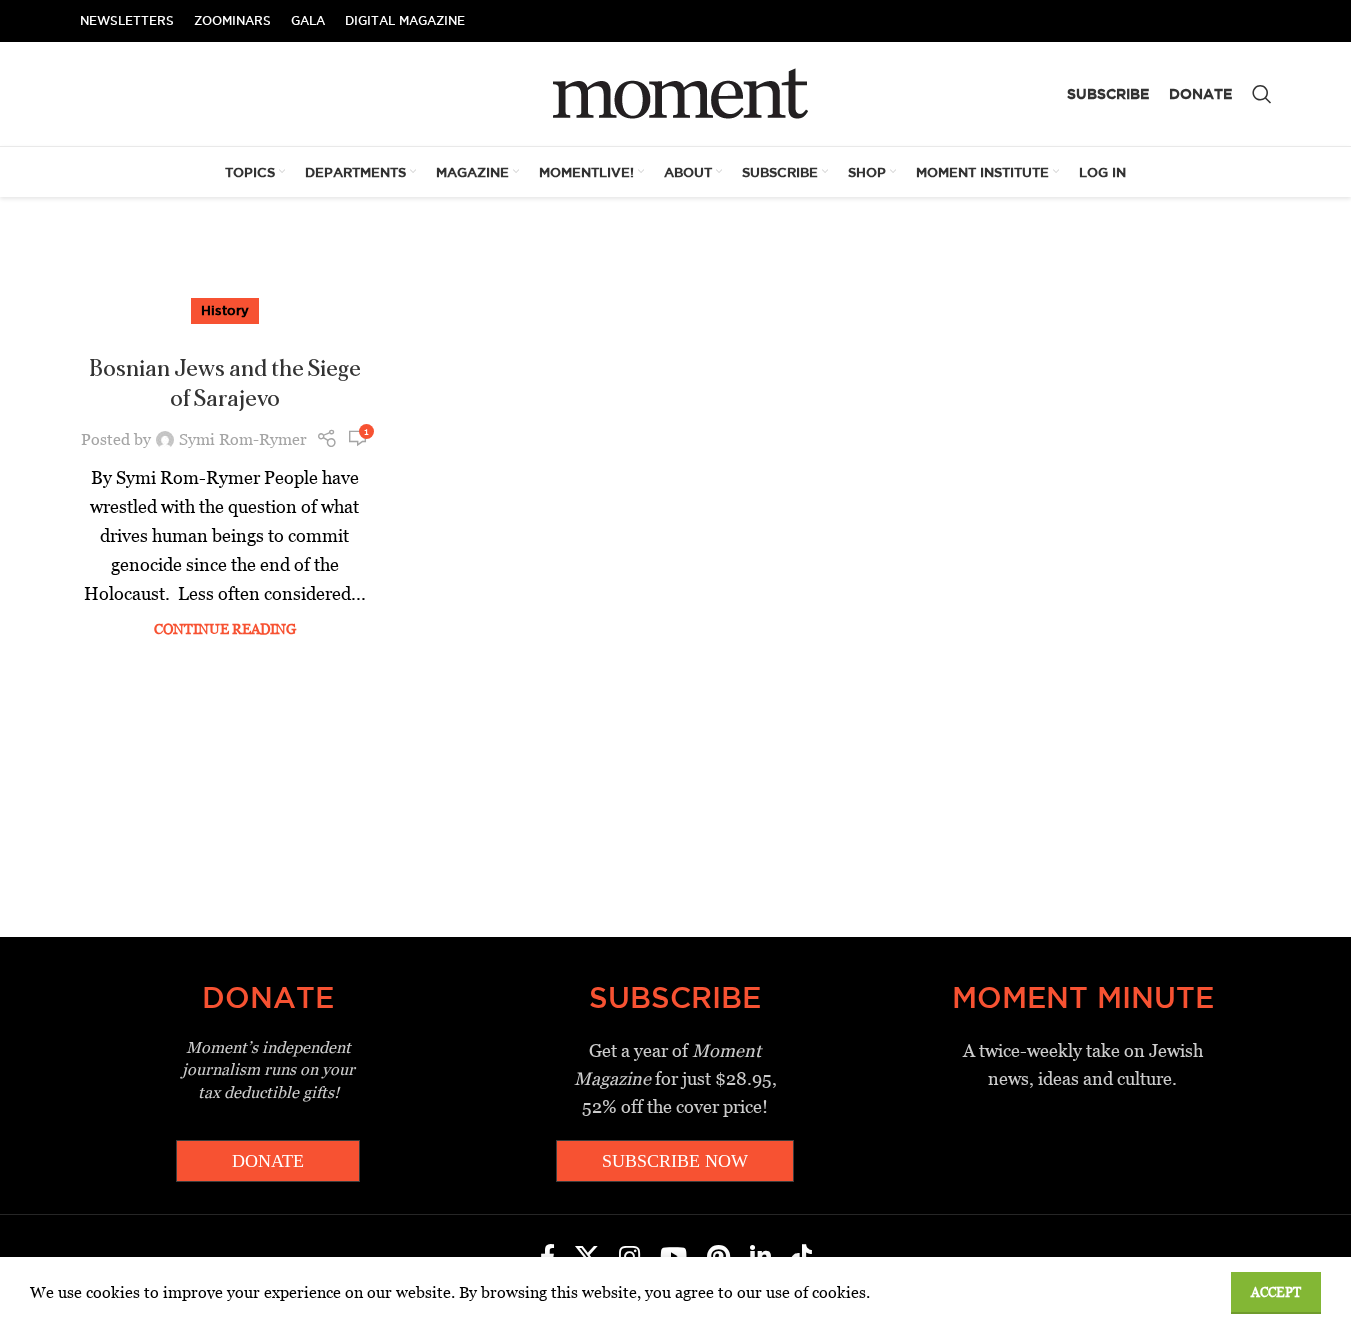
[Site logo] (675, 92)
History (225, 310)
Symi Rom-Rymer (243, 439)
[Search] (1262, 94)
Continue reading (225, 629)
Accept (1276, 1292)
